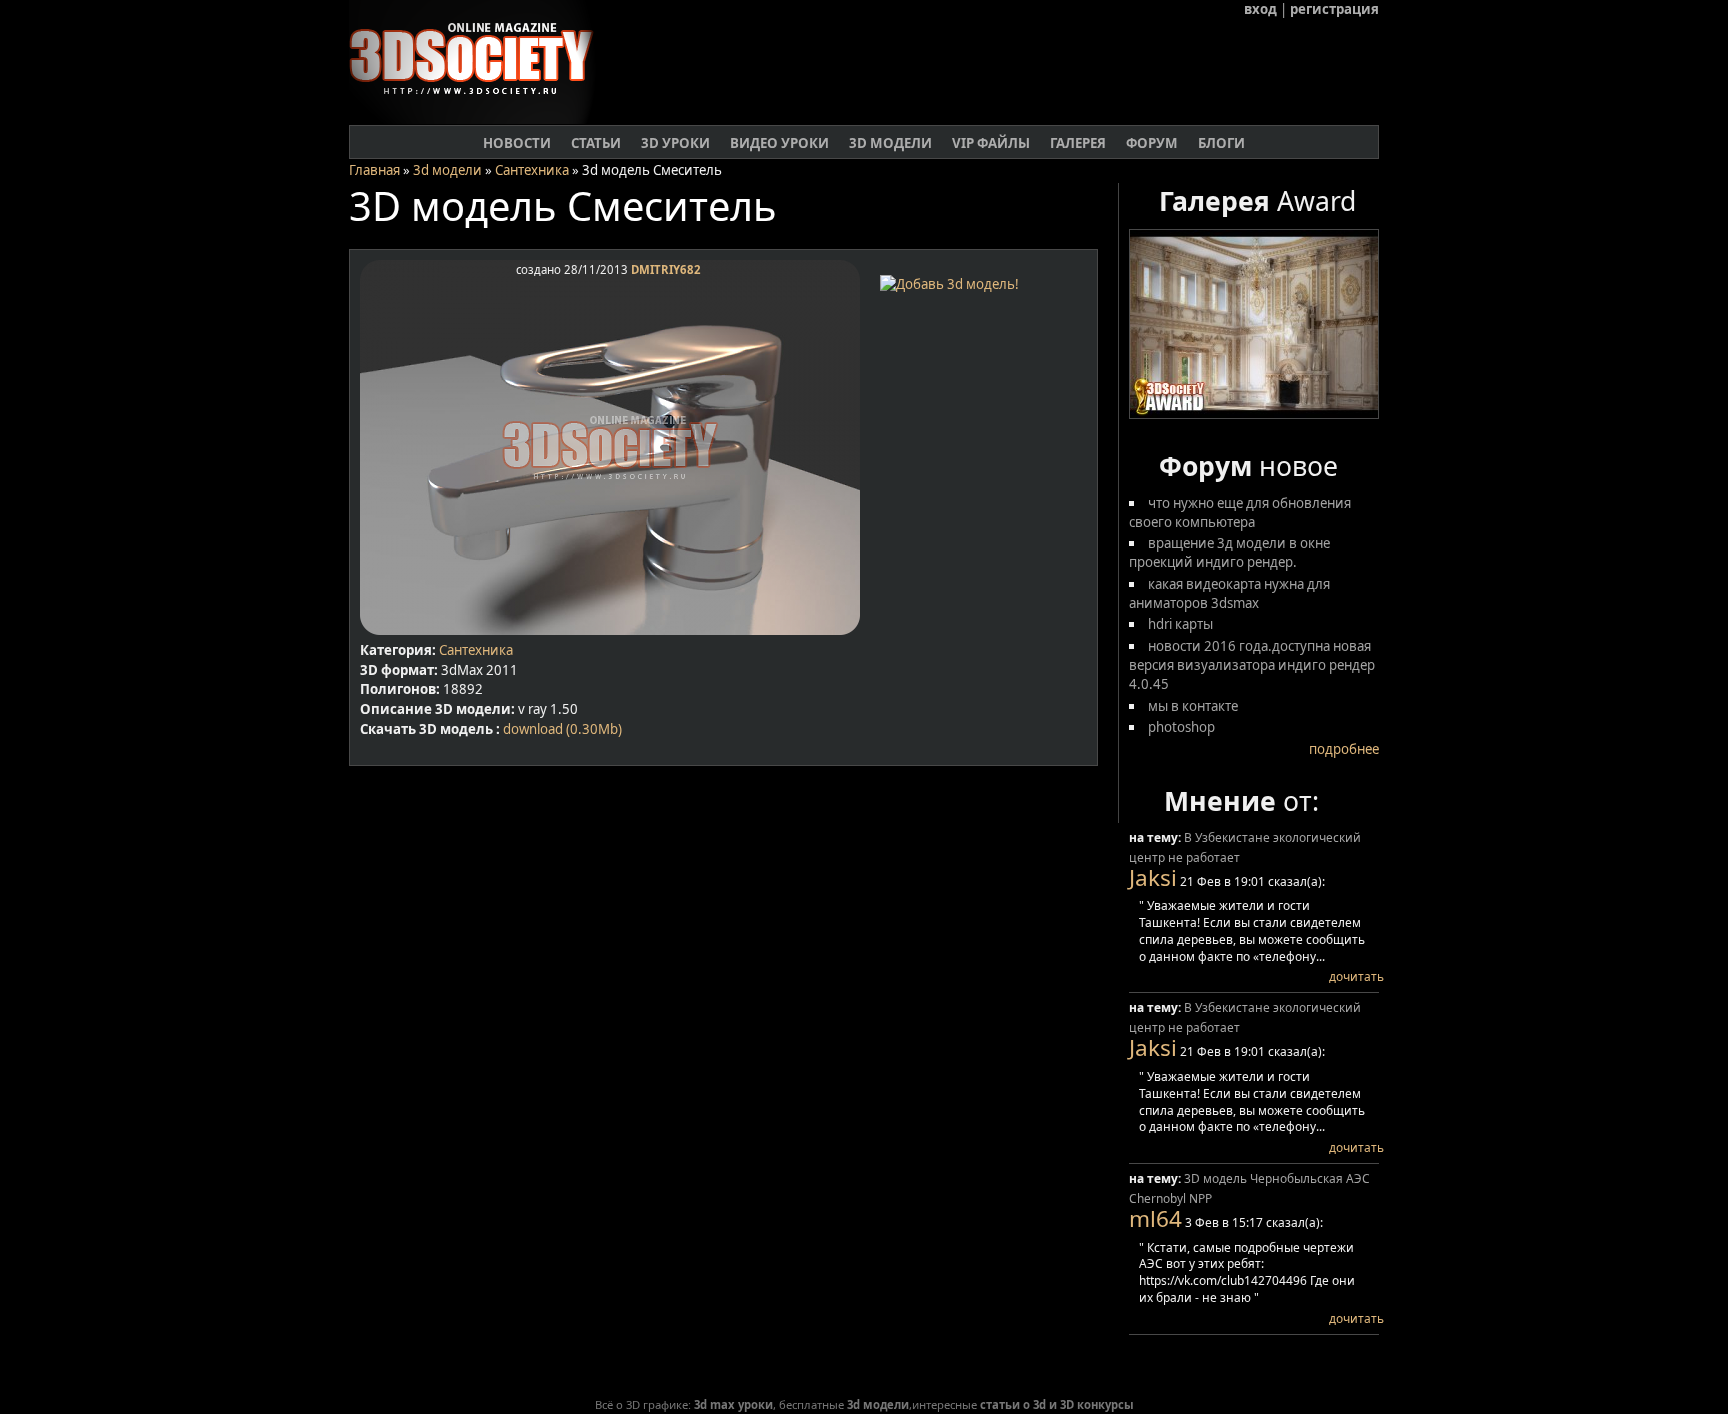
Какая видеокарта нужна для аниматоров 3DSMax (1229, 593)
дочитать (1356, 976)
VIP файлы (991, 143)
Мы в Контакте (1193, 706)
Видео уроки (779, 143)
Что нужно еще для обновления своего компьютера (1240, 512)
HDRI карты (1180, 624)
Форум (1152, 143)
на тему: (1156, 837)
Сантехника (532, 170)
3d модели (447, 170)
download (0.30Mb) (562, 729)
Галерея (1078, 143)
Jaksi (1153, 877)
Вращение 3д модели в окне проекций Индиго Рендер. (1229, 552)
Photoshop (1181, 727)
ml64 (1155, 1218)
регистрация (1334, 9)
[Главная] (479, 119)
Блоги (1221, 143)
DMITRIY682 (666, 269)
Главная (374, 170)
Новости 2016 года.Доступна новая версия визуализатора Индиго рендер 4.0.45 (1252, 665)
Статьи (596, 143)
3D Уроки (675, 143)
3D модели (890, 143)
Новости (517, 143)
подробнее (1344, 749)
